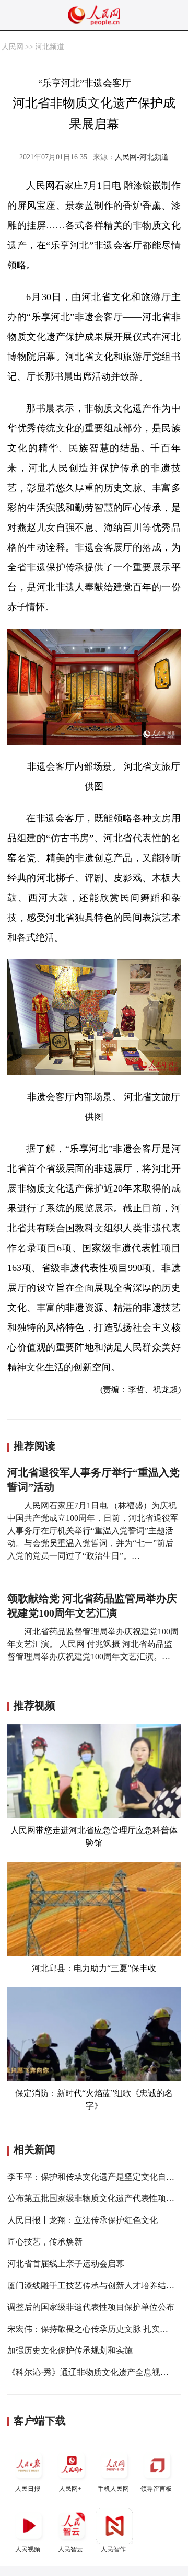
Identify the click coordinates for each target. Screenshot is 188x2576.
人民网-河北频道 (142, 157)
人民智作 (113, 2549)
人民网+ (70, 2489)
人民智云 (70, 2549)
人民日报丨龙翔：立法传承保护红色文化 (83, 2220)
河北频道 (50, 47)
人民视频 (28, 2549)
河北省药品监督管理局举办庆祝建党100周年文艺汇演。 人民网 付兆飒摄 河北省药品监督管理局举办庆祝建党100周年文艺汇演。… (93, 1644)
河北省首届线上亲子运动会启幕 (66, 2264)
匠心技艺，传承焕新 (45, 2242)
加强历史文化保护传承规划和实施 (70, 2350)
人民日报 (28, 2489)
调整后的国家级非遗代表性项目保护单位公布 (91, 2307)
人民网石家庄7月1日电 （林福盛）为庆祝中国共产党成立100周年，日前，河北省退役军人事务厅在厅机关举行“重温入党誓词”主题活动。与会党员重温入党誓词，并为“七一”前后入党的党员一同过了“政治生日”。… (93, 1531)
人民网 (13, 47)
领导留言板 (156, 2489)
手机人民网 (113, 2489)
